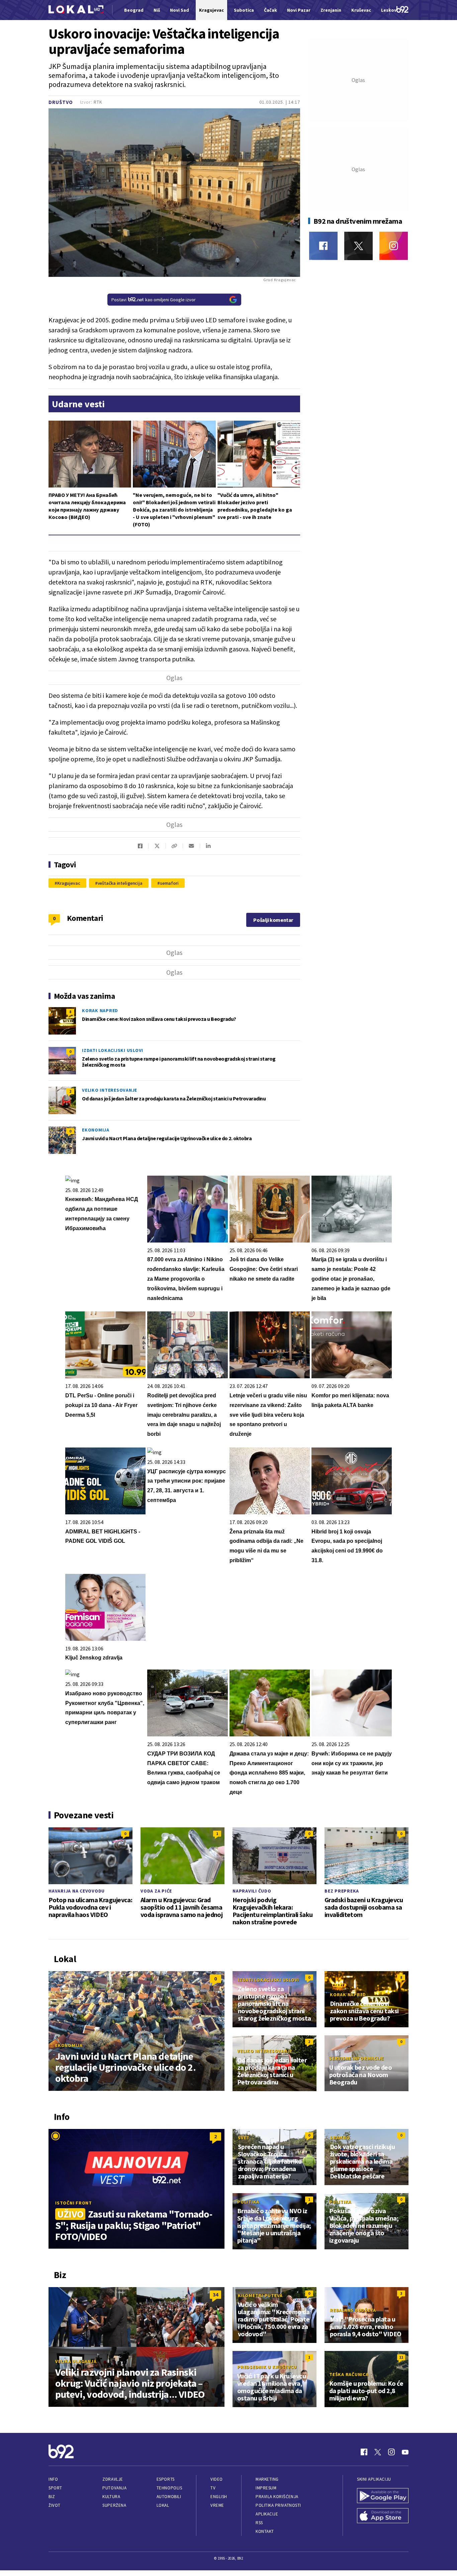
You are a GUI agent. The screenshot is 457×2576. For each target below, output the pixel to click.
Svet (244, 2138)
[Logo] (76, 10)
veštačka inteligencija (120, 883)
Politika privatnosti (278, 2505)
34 (215, 2294)
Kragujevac (69, 883)
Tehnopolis (169, 2488)
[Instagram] (394, 246)
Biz (52, 2497)
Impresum (266, 2488)
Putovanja (114, 2488)
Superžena (114, 2505)
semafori (169, 883)
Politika (248, 2202)
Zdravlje (113, 2479)
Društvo (61, 102)
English (219, 2497)
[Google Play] (383, 2496)
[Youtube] (405, 2452)
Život (55, 2505)
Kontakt (265, 2531)
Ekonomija (96, 1130)
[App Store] (383, 2516)
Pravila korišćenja (277, 2497)
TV (213, 2488)
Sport (55, 2488)
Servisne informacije (356, 2058)
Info (53, 2479)
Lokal (163, 2505)
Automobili (169, 2497)
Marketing (267, 2479)
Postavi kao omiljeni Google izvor (154, 300)
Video (217, 2479)
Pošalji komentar (273, 920)
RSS (259, 2523)
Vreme (217, 2505)
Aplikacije (267, 2514)
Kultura (111, 2497)
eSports (166, 2479)
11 (401, 2357)
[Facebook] (323, 246)
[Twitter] (358, 246)
